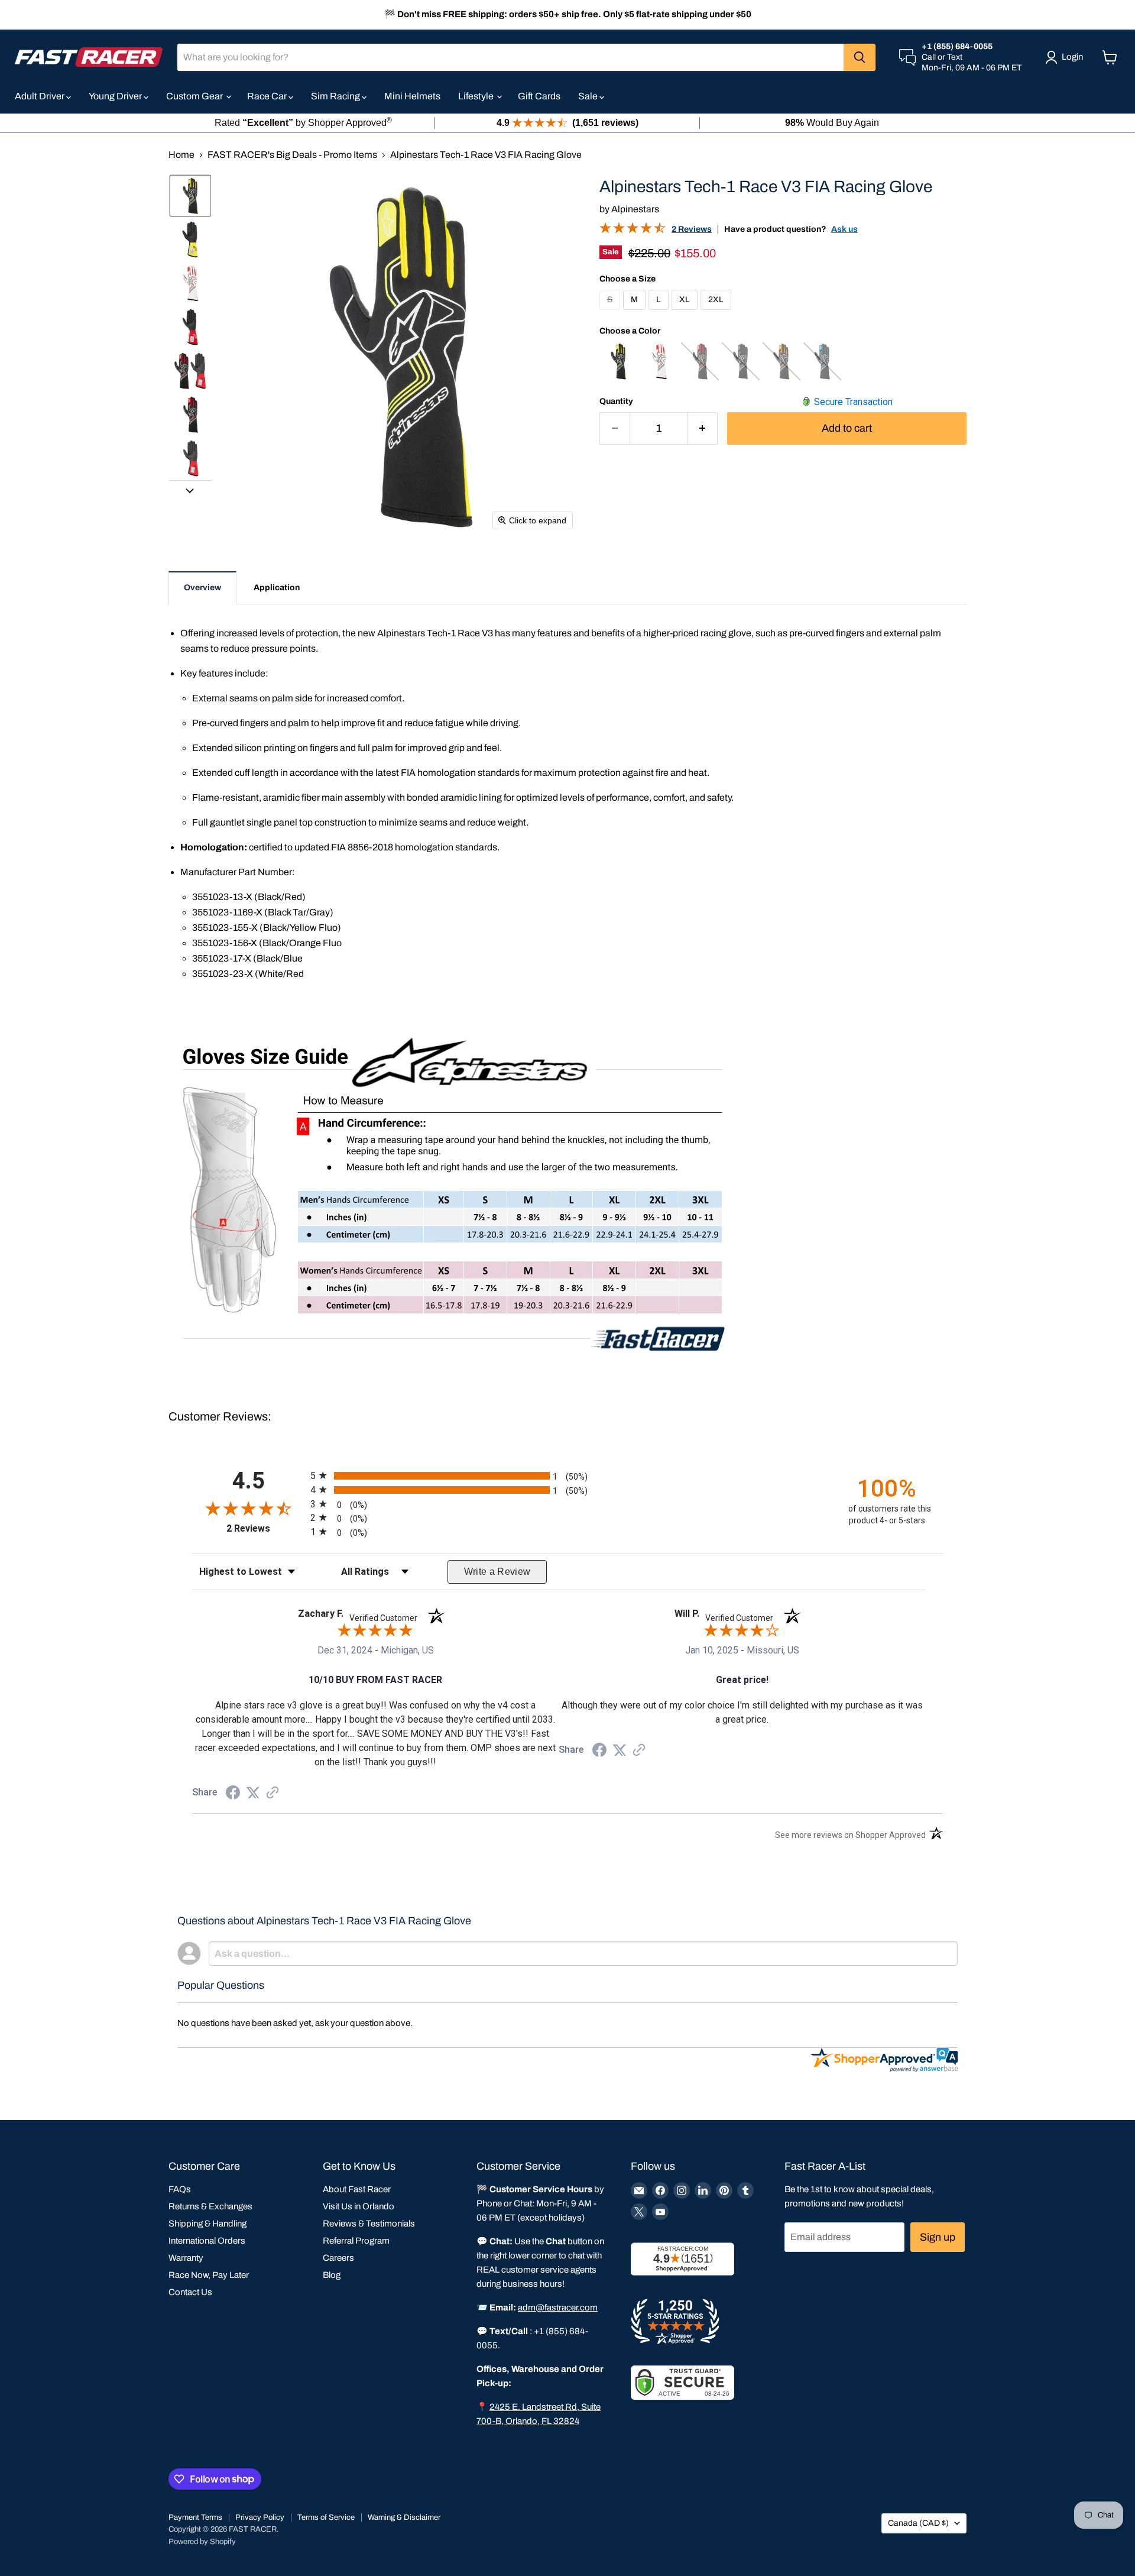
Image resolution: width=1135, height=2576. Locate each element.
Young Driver (116, 96)
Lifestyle (477, 96)
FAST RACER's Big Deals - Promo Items (292, 155)
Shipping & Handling (207, 2224)
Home (181, 155)
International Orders (207, 2241)
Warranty (186, 2258)
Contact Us (190, 2292)
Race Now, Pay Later (209, 2275)
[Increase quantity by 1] (703, 428)
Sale (589, 96)
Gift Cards (539, 96)
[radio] (567, 1475)
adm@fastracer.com (558, 2308)
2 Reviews (692, 229)
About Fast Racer (357, 2189)
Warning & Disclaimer (404, 2517)
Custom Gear (195, 96)
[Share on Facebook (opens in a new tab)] (233, 1794)
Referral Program (356, 2241)
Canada (918, 2523)
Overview (202, 588)
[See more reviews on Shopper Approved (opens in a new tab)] (273, 1793)
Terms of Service (326, 2517)
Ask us (844, 229)
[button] (190, 196)
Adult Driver (40, 96)
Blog (332, 2275)
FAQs (180, 2189)
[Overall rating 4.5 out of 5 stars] (633, 230)
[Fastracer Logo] (89, 57)
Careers (338, 2258)
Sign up (938, 2237)
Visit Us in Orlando (359, 2206)
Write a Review (497, 1572)
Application (277, 588)
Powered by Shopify (202, 2542)
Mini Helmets (412, 96)
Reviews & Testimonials (369, 2224)
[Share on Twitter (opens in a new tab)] (253, 1793)
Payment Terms (195, 2517)
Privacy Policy (260, 2517)
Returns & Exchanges (210, 2206)
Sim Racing (336, 96)
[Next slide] (190, 490)
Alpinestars (635, 209)
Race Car (268, 96)
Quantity (616, 401)
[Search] (860, 57)
